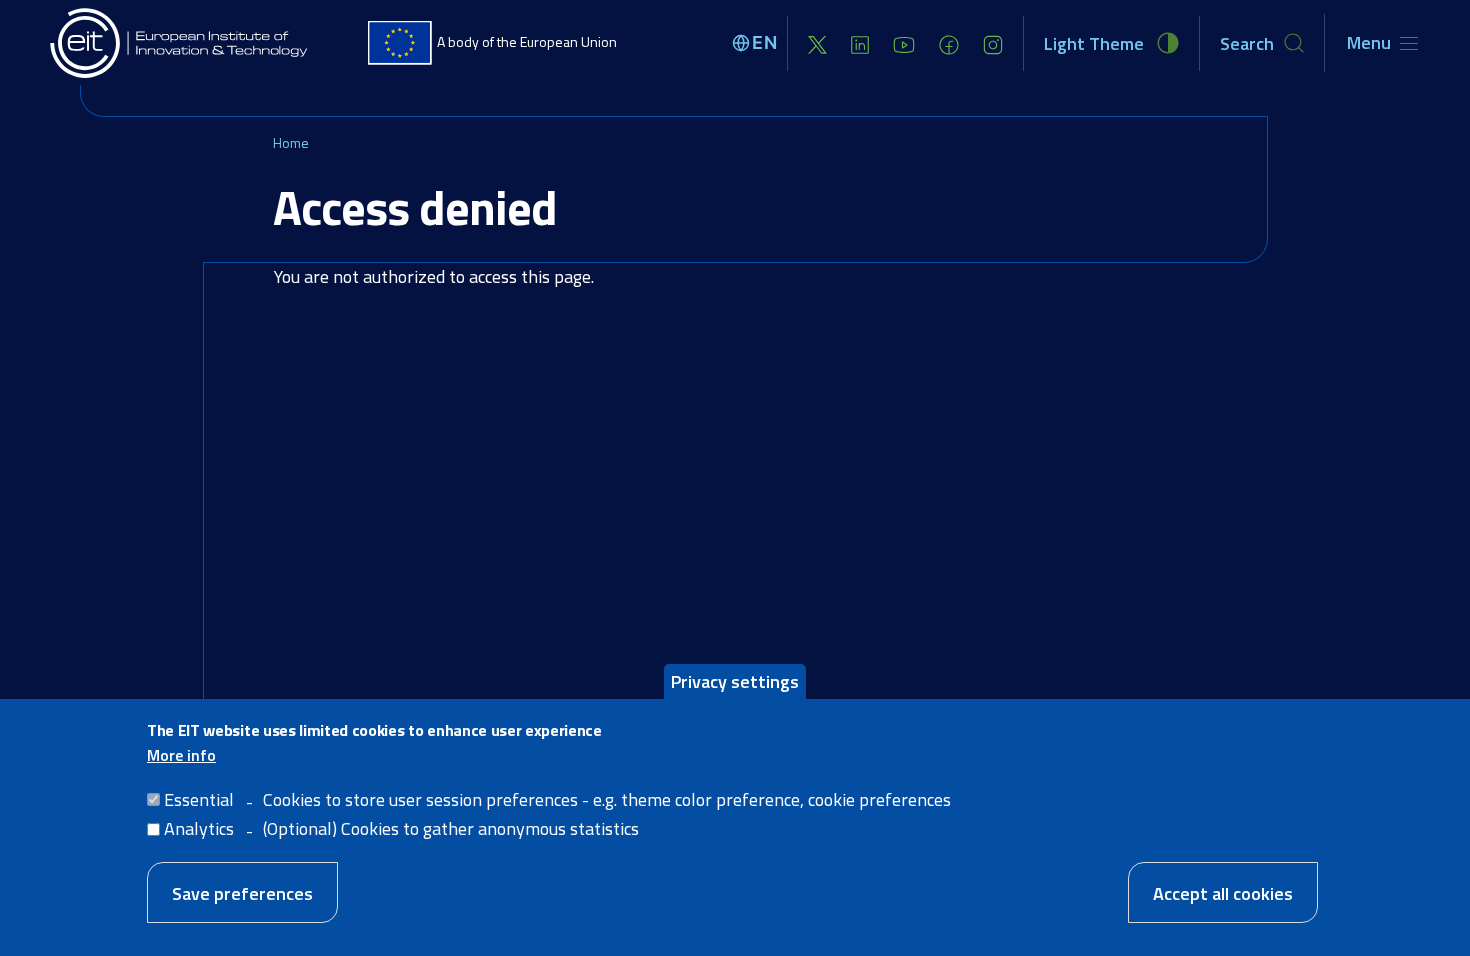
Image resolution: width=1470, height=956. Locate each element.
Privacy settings (735, 681)
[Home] (180, 43)
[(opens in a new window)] (817, 43)
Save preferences (242, 892)
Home (291, 142)
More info (181, 755)
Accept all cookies (1223, 892)
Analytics (199, 828)
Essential (199, 799)
